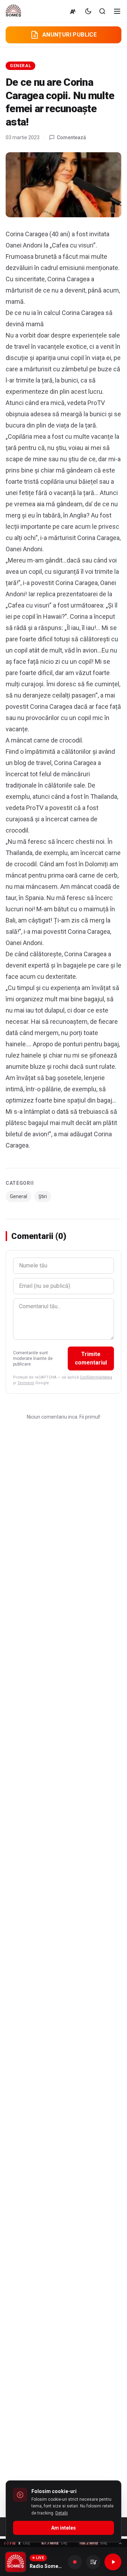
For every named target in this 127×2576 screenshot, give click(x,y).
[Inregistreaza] (75, 2562)
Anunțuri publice (69, 35)
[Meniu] (117, 11)
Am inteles (64, 2528)
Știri (43, 1196)
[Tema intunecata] (88, 11)
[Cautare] (102, 11)
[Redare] (113, 2562)
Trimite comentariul (91, 1358)
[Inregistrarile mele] (93, 2562)
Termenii (26, 1383)
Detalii (62, 2513)
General (20, 66)
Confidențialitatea (96, 1377)
